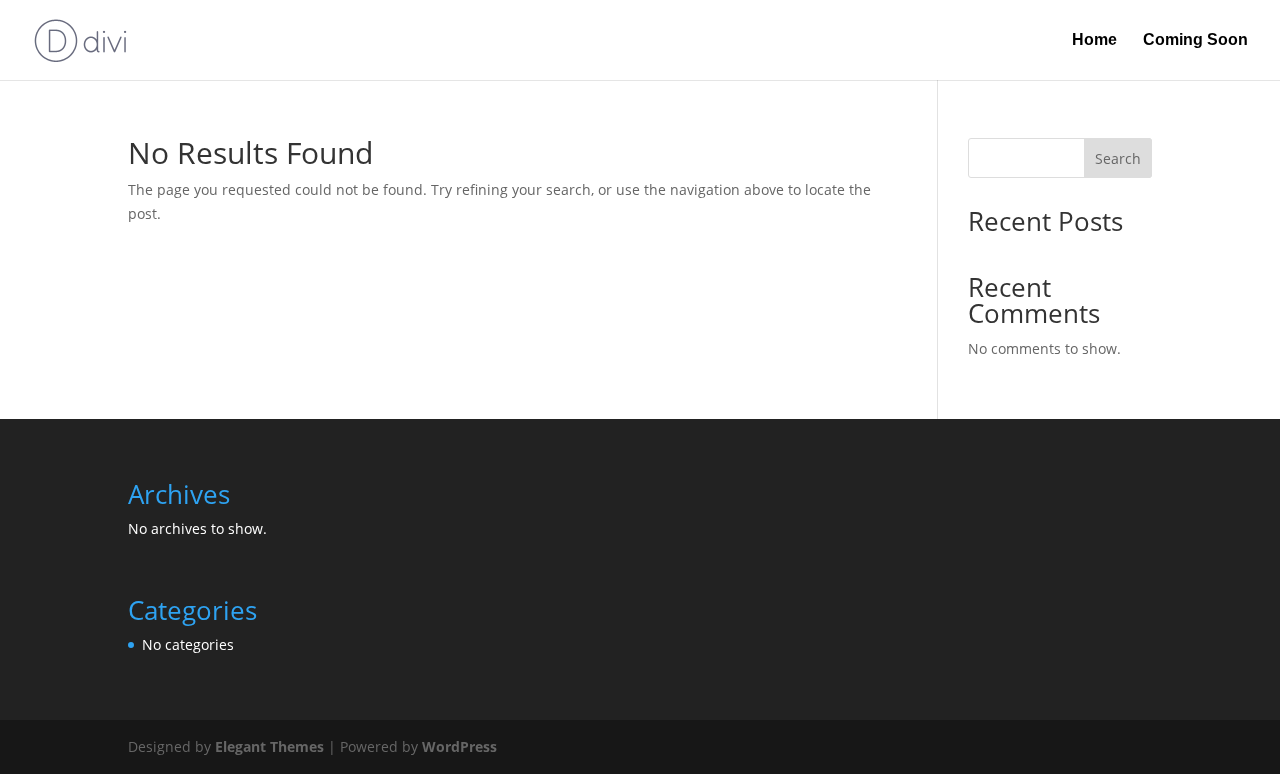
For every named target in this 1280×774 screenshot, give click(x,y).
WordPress (459, 746)
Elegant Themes (269, 746)
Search (1118, 158)
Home (1094, 40)
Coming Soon (1195, 40)
